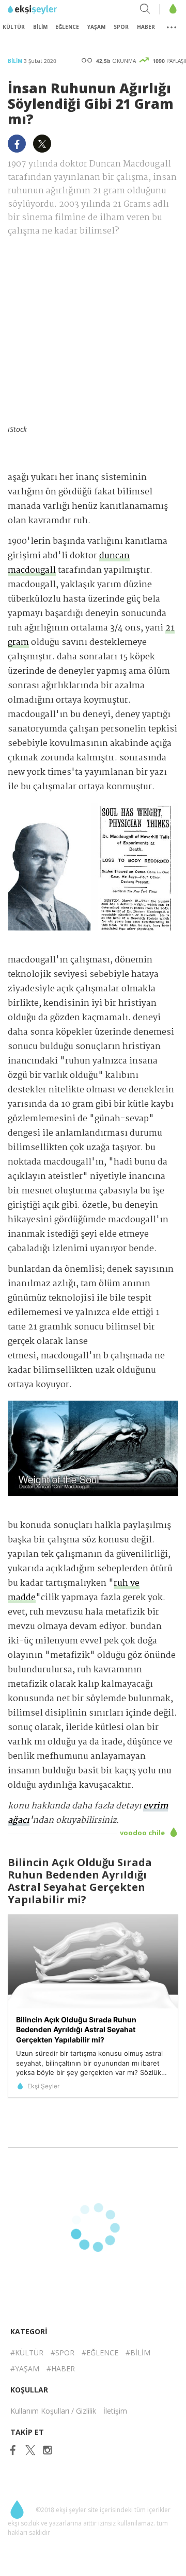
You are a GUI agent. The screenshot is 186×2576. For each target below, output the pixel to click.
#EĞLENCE (100, 2353)
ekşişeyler (54, 10)
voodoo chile (143, 1833)
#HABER (61, 2369)
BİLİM (40, 27)
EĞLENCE (67, 27)
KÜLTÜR (14, 27)
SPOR (121, 27)
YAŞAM (96, 27)
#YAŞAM (25, 2369)
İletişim (115, 2411)
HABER (146, 27)
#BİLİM (138, 2353)
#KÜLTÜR (27, 2353)
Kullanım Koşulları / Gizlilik (53, 2411)
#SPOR (63, 2353)
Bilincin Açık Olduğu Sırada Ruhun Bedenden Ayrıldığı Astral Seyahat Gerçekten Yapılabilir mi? (76, 2030)
